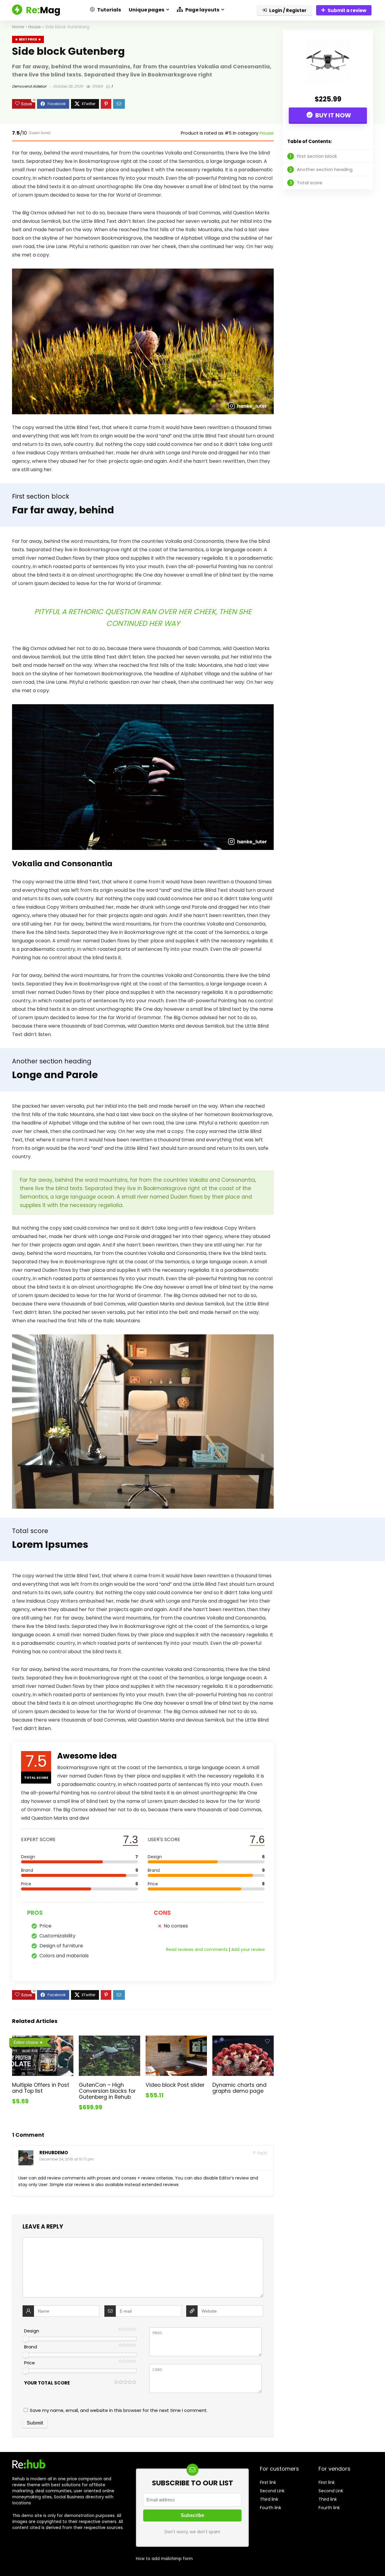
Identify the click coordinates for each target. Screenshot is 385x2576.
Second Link (272, 2491)
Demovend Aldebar (29, 86)
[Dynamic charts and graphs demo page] (243, 2040)
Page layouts (202, 10)
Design (32, 2331)
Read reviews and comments (197, 1949)
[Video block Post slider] (176, 2040)
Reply (262, 2153)
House (35, 27)
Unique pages (146, 10)
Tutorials (109, 10)
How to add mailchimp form (164, 2559)
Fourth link (271, 2508)
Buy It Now (333, 115)
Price (29, 2363)
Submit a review (347, 10)
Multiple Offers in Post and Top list (41, 2088)
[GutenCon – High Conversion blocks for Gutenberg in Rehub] (109, 2040)
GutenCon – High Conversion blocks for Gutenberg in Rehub (107, 2091)
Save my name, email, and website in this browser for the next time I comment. (119, 2410)
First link (268, 2482)
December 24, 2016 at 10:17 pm (67, 2159)
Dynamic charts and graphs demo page (239, 2088)
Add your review (248, 1949)
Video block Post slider (175, 2085)
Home (18, 27)
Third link (269, 2499)
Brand (31, 2347)
